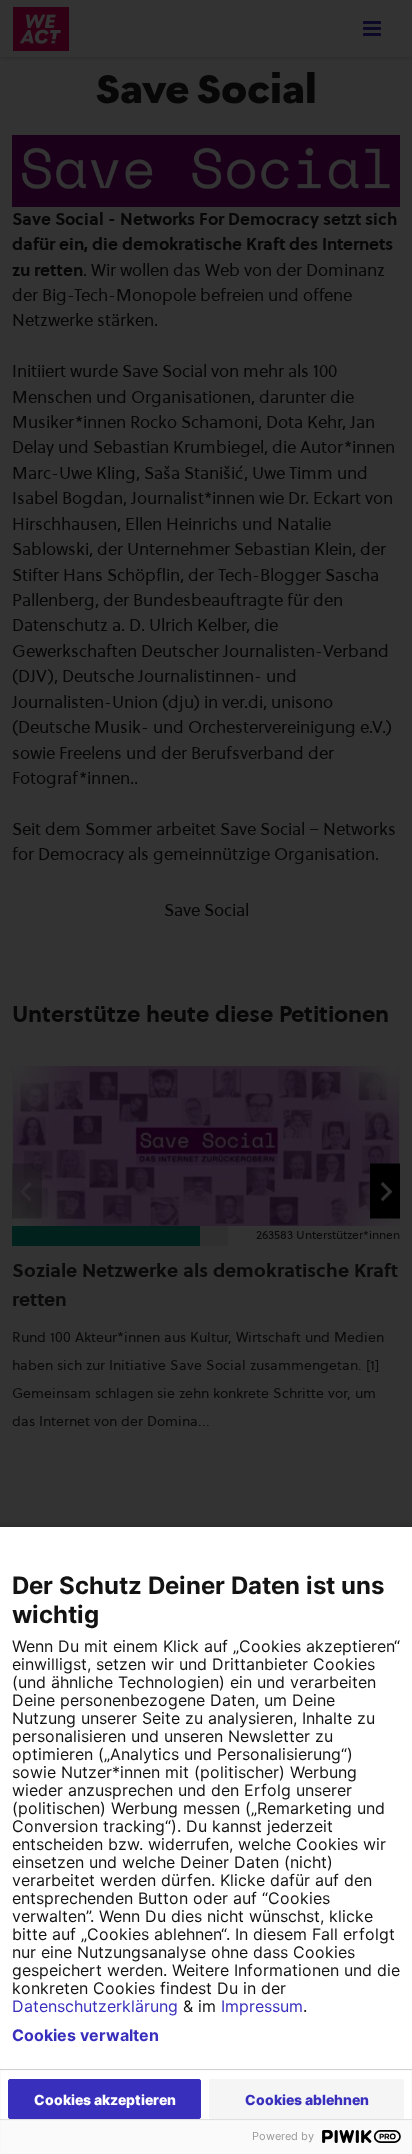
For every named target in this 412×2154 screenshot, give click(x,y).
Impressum (262, 2006)
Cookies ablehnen (307, 2099)
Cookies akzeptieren (105, 2099)
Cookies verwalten (85, 2035)
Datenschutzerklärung (95, 2006)
